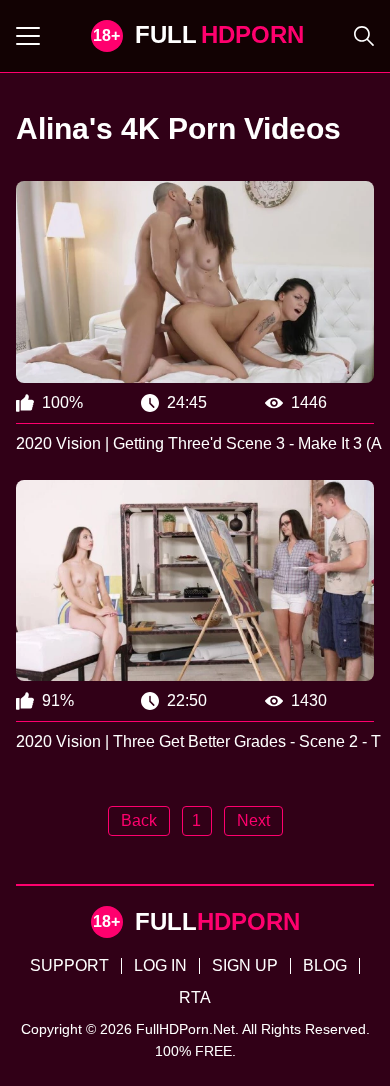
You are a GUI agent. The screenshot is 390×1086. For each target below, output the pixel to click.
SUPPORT (69, 965)
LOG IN (160, 965)
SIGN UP (245, 965)
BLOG (325, 965)
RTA (195, 997)
